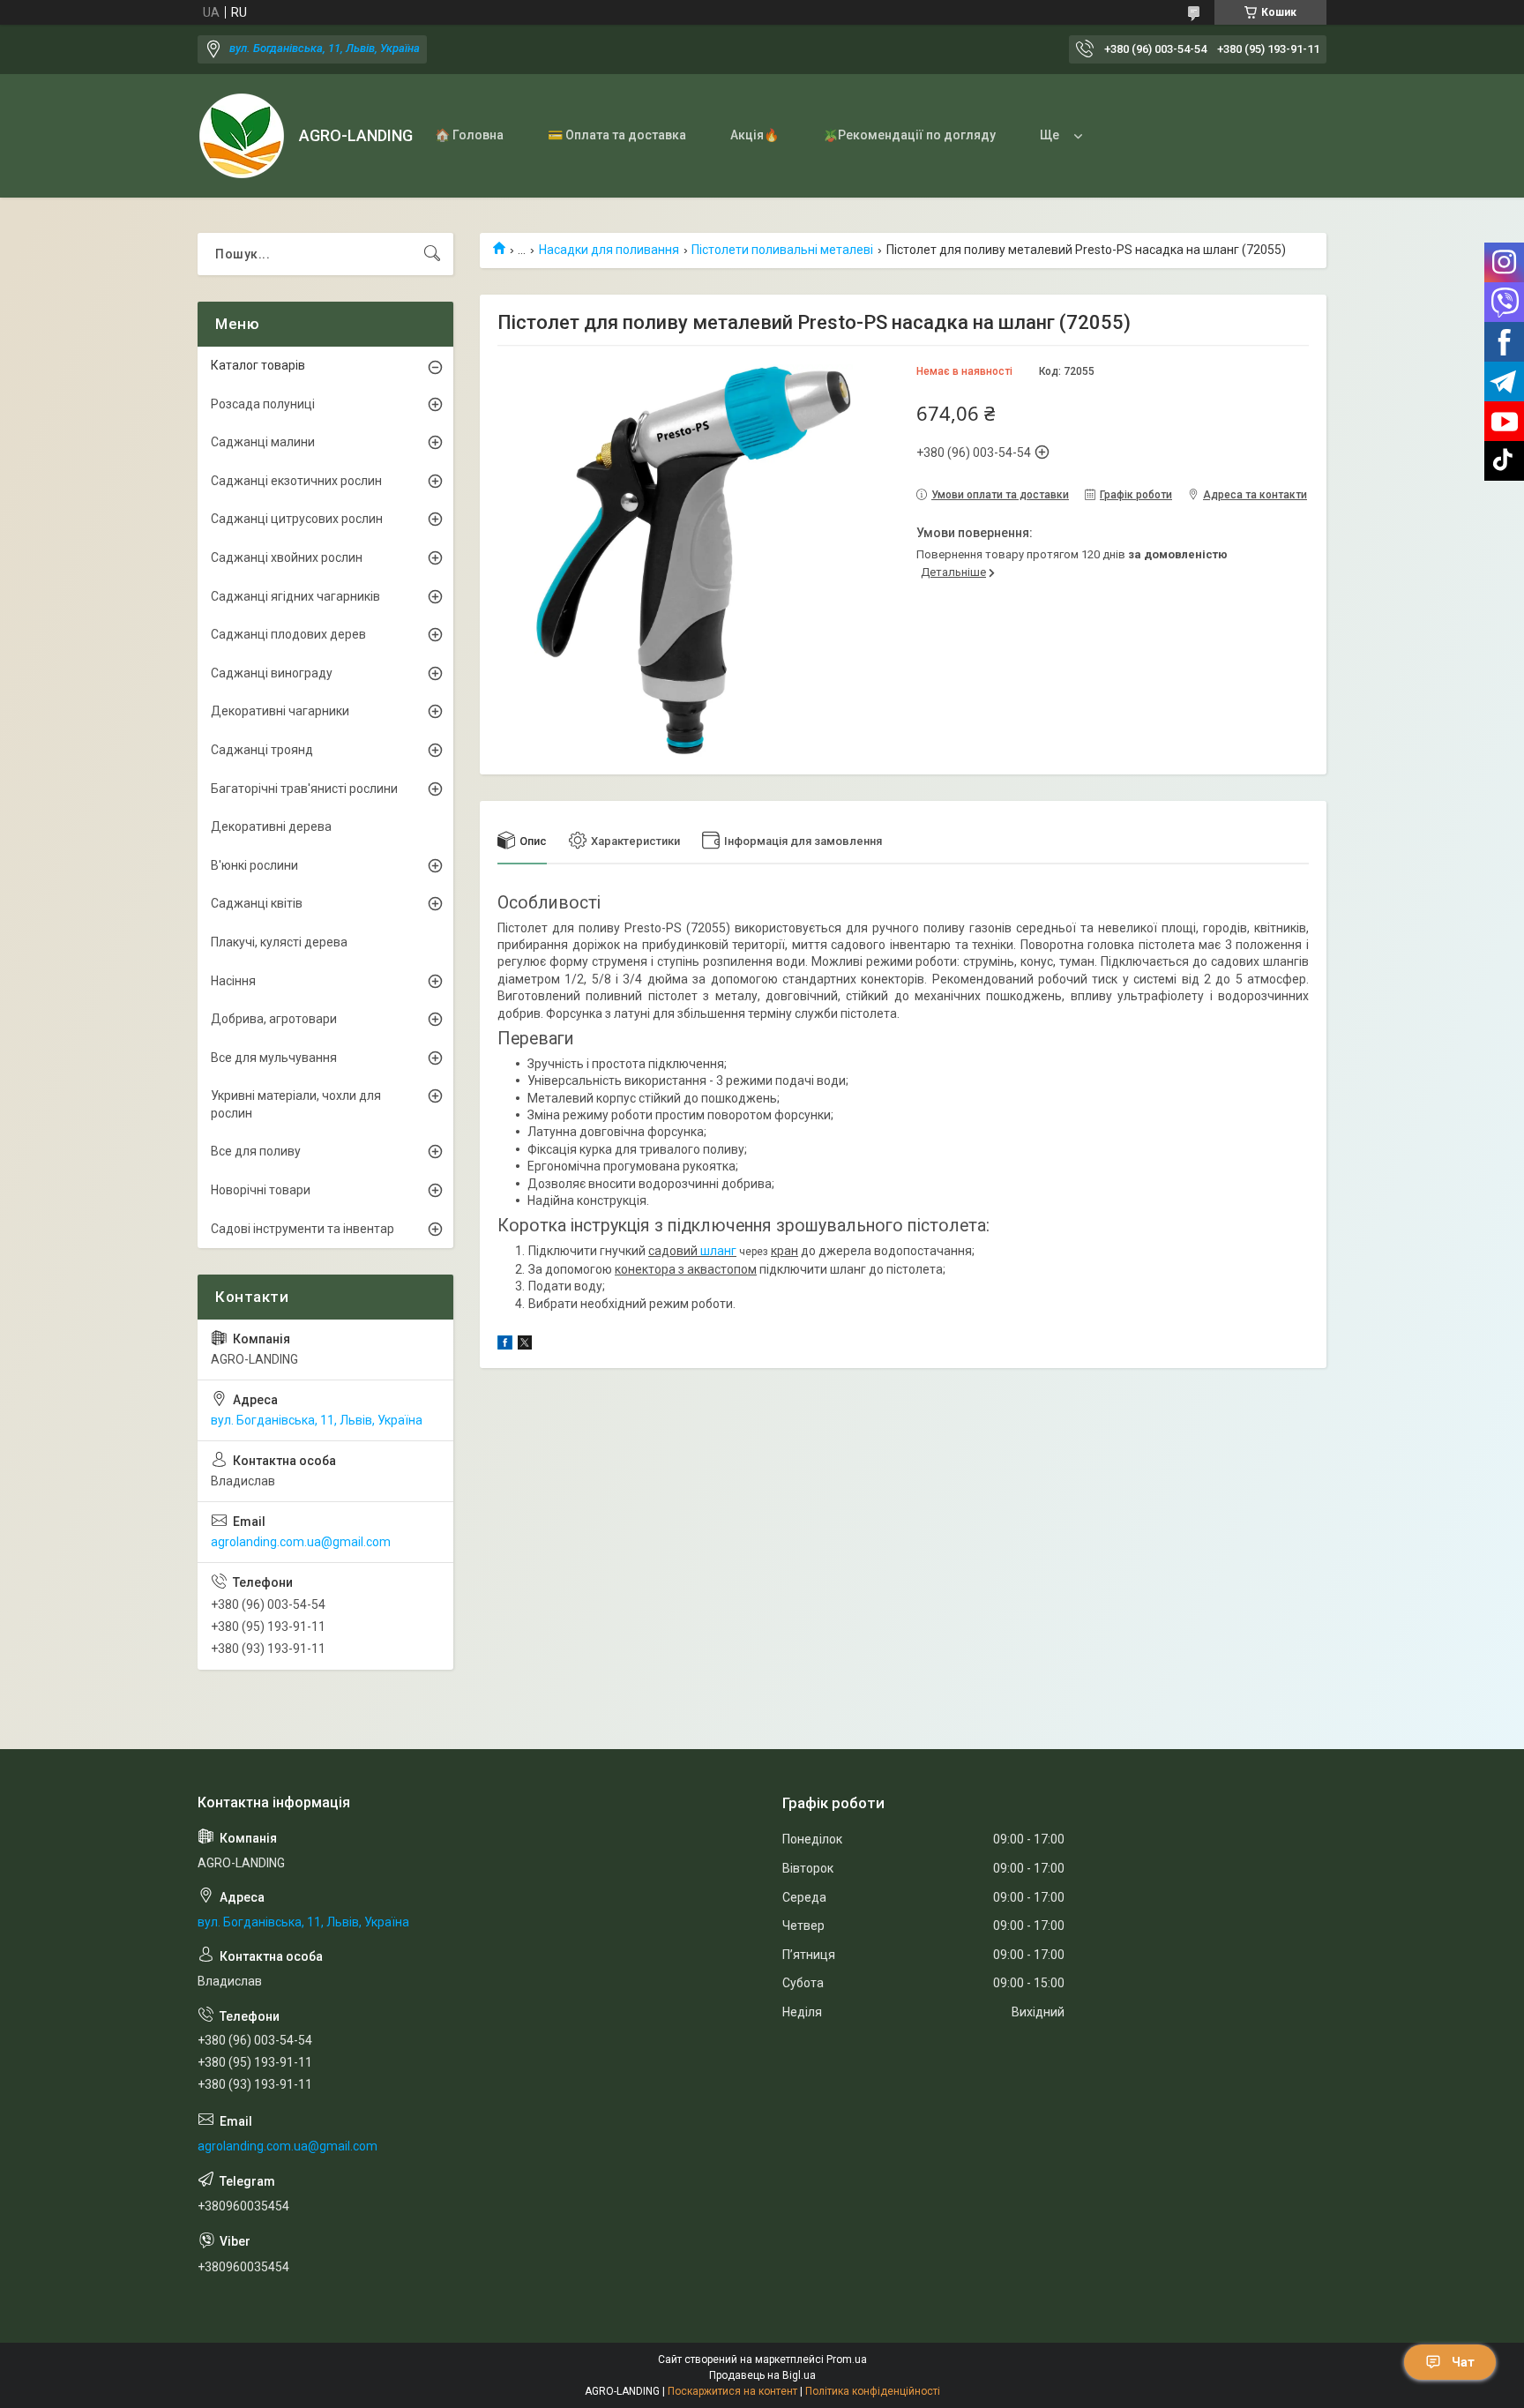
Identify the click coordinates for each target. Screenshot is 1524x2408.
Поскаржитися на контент (732, 2391)
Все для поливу (256, 1151)
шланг (718, 1251)
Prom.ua (847, 2359)
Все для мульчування (274, 1058)
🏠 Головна (469, 135)
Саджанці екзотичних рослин (296, 481)
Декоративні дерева (271, 826)
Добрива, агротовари (274, 1019)
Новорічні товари (261, 1190)
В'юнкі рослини (254, 865)
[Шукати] (432, 254)
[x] (525, 1345)
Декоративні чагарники (280, 711)
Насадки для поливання (609, 250)
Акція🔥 (755, 135)
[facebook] (505, 1345)
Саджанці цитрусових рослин (297, 519)
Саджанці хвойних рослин (287, 557)
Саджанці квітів (257, 903)
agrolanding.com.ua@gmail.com (301, 1542)
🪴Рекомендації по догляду (909, 135)
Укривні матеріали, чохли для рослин (296, 1104)
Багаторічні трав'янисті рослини (304, 789)
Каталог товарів (258, 365)
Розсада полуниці (263, 404)
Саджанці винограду (272, 673)
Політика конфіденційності (873, 2391)
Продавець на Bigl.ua (762, 2375)
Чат (1463, 2362)
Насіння (233, 981)
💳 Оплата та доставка (617, 135)
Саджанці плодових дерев (288, 634)
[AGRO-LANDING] (242, 136)
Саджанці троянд (262, 750)
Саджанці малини (263, 442)
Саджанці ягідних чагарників (295, 596)
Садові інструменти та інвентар (303, 1229)
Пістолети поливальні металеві (782, 250)
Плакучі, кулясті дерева (279, 942)
